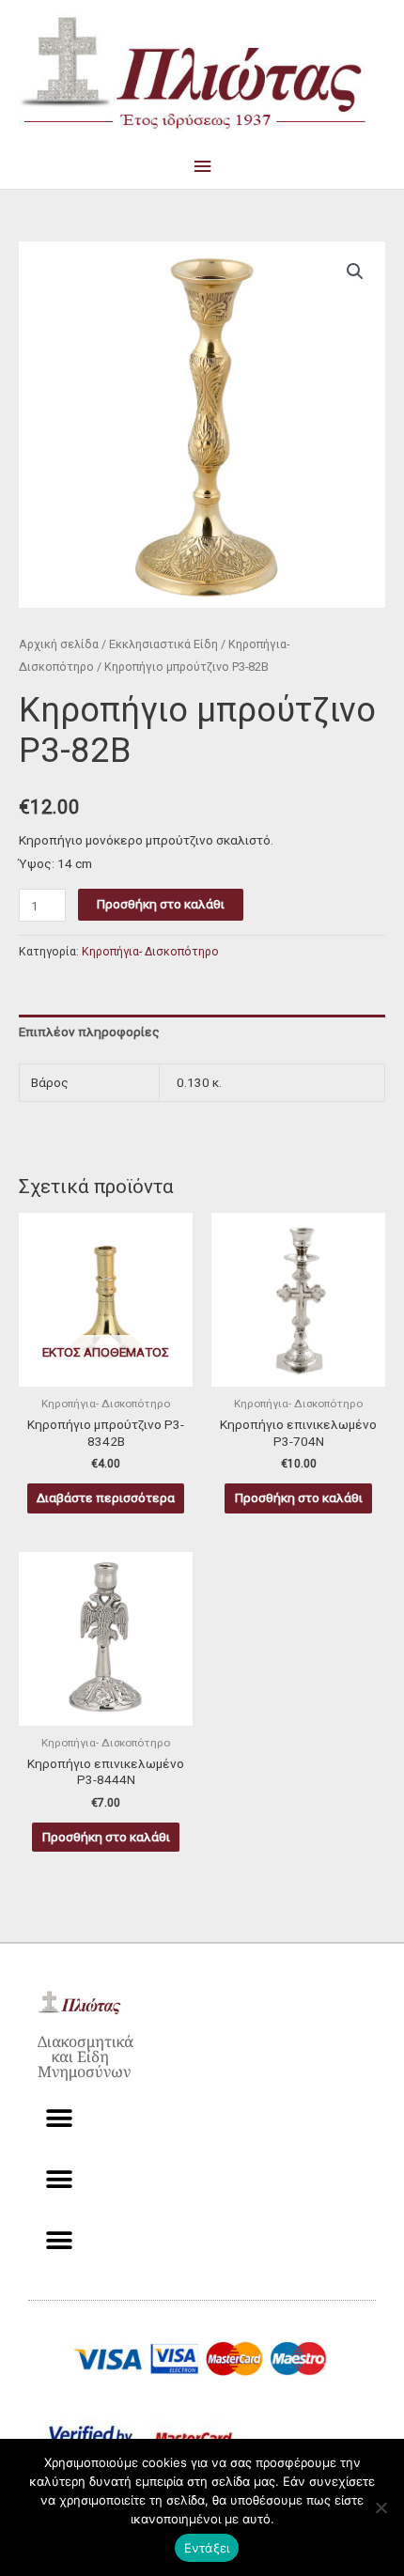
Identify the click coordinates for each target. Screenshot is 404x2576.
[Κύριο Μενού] (202, 167)
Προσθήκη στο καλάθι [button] (299, 1497)
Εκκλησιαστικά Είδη (163, 644)
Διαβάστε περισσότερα (106, 1497)
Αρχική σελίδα (59, 644)
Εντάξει (207, 2548)
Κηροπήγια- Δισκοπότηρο (150, 952)
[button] (355, 272)
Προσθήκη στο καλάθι (161, 904)
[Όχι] (381, 2507)
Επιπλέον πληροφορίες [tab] (89, 1032)
